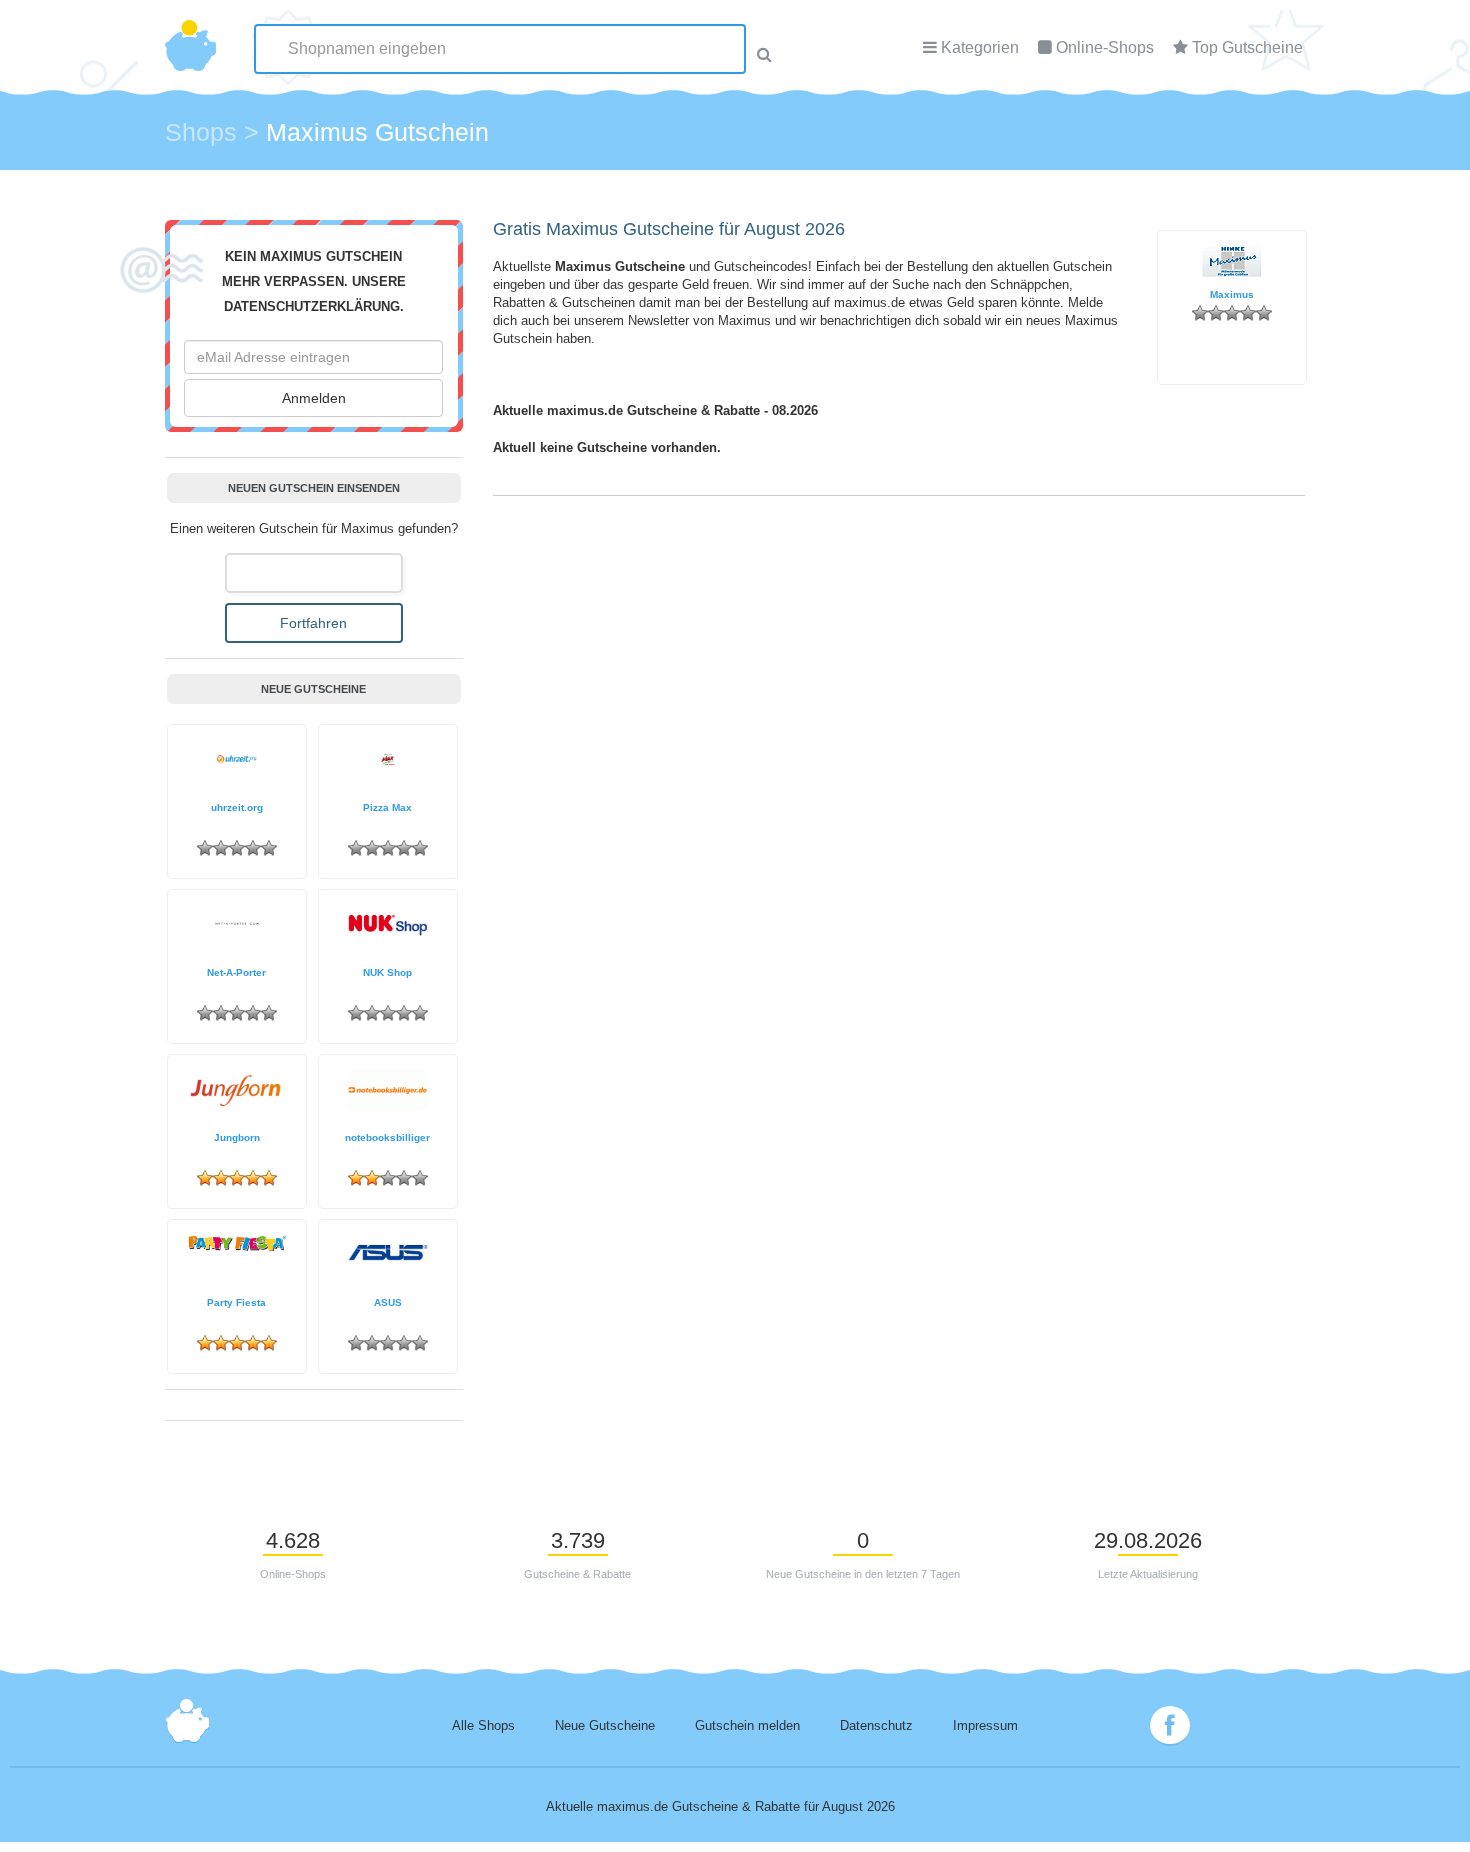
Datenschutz (876, 1726)
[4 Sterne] (1248, 313)
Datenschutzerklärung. (314, 307)
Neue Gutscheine (605, 1726)
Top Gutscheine (1247, 47)
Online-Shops (1105, 47)
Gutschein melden (747, 1726)
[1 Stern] (1200, 313)
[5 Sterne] (1264, 313)
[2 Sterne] (1216, 313)
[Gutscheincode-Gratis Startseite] (190, 35)
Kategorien (980, 47)
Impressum (985, 1726)
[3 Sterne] (1232, 313)
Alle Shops (483, 1726)
